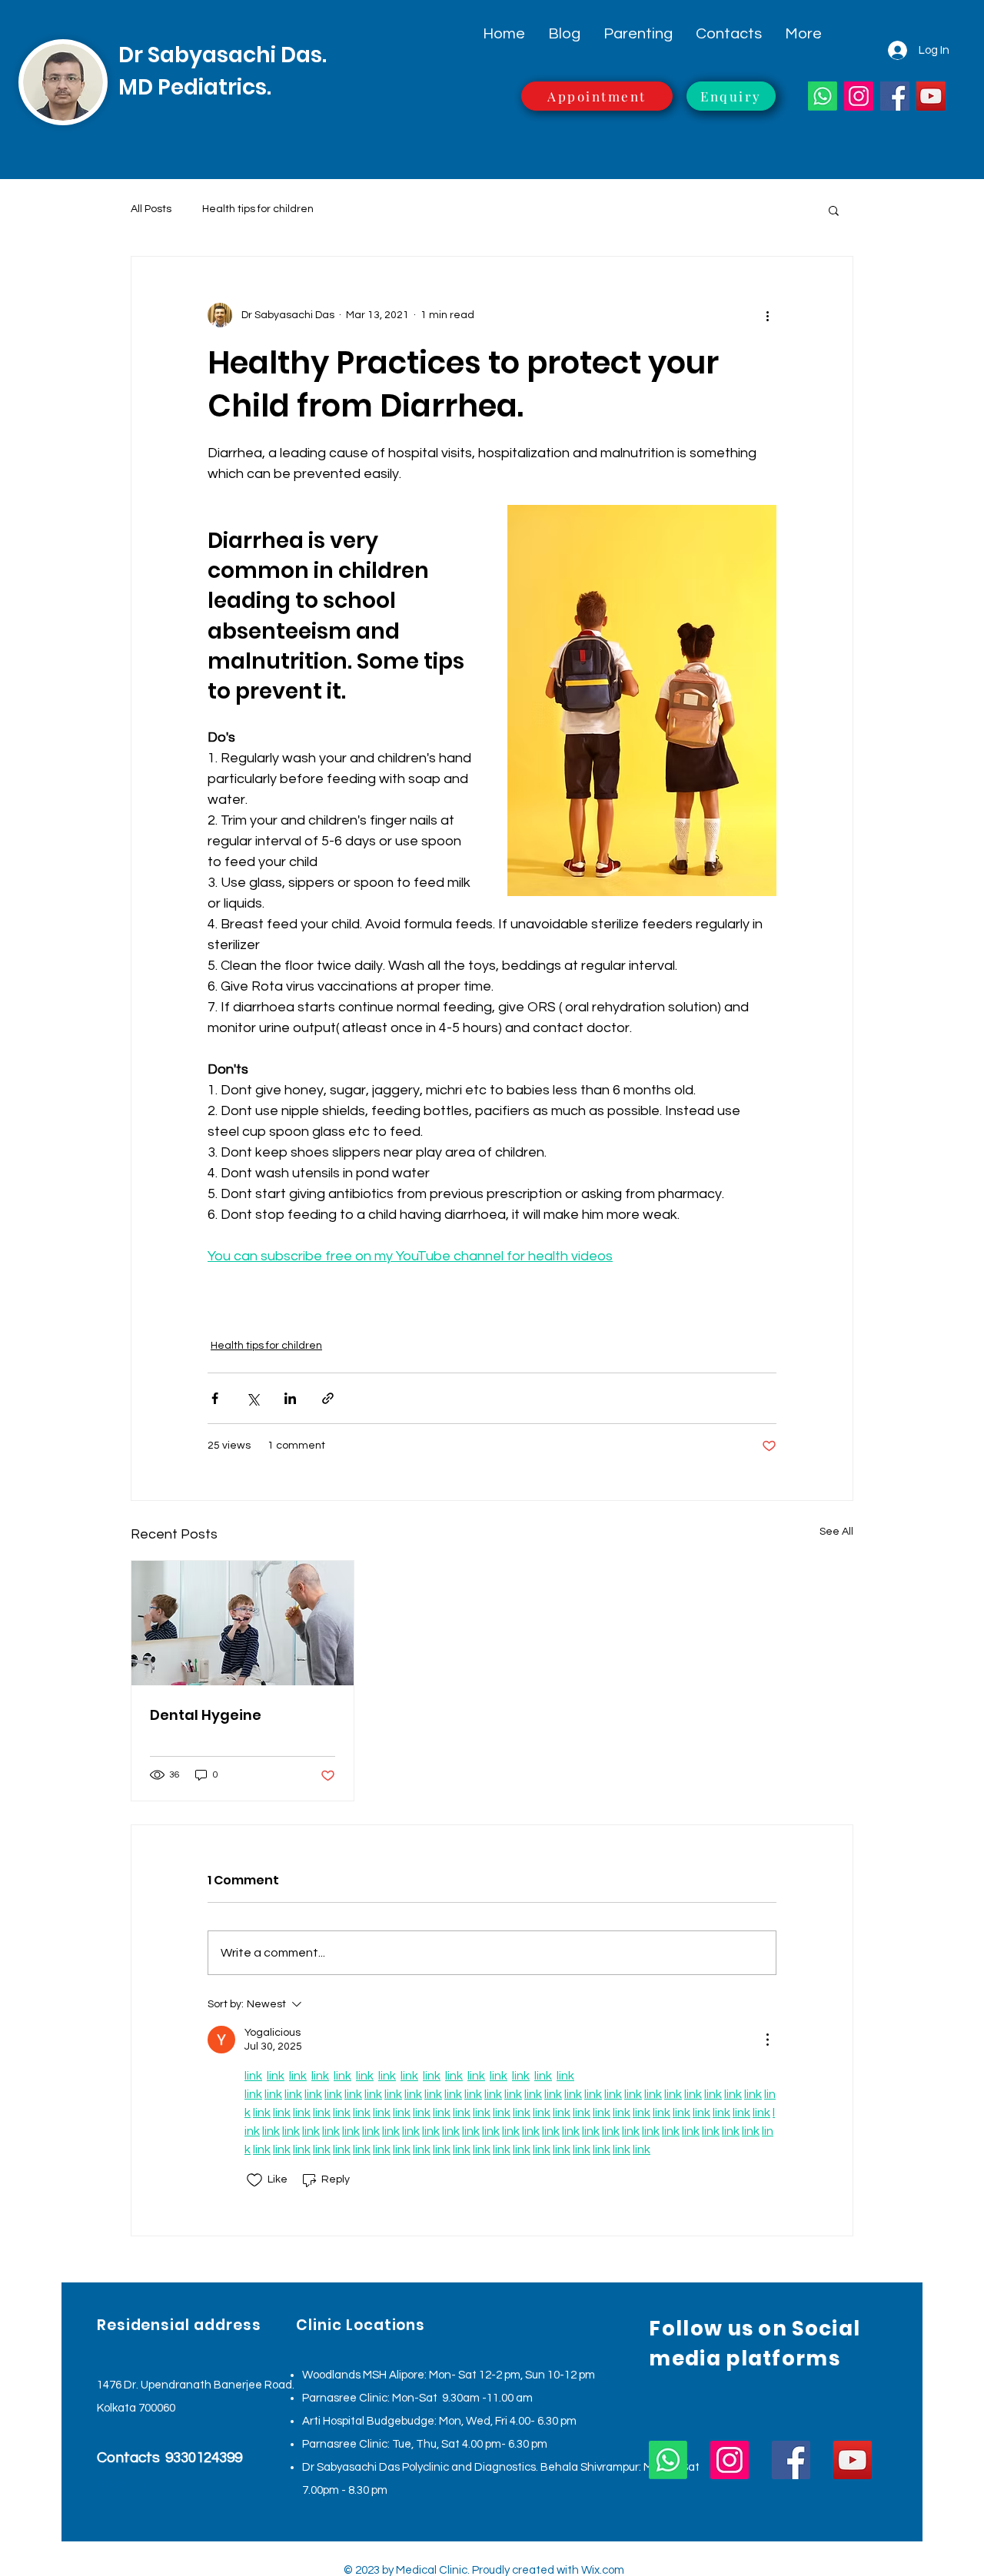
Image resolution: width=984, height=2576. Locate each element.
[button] (834, 210)
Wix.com (603, 2570)
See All (836, 1532)
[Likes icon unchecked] (254, 2180)
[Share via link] (328, 1398)
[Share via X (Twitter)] (253, 1398)
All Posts (151, 209)
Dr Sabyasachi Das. (223, 55)
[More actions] (767, 315)
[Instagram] (859, 96)
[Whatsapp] (823, 96)
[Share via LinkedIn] (290, 1398)
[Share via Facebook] (215, 1398)
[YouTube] (931, 96)
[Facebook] (895, 96)
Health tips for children (258, 209)
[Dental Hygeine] (243, 1623)
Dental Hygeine (206, 1715)
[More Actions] (767, 2040)
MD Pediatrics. (195, 87)
